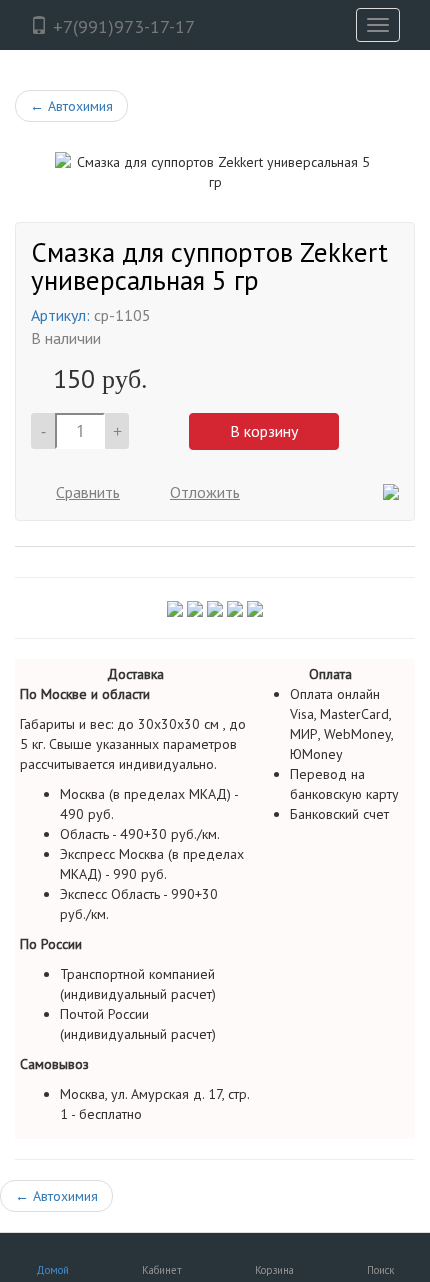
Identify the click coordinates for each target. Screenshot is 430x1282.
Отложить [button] (205, 492)
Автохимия (71, 106)
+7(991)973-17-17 (121, 26)
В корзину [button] (264, 431)
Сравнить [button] (88, 492)
